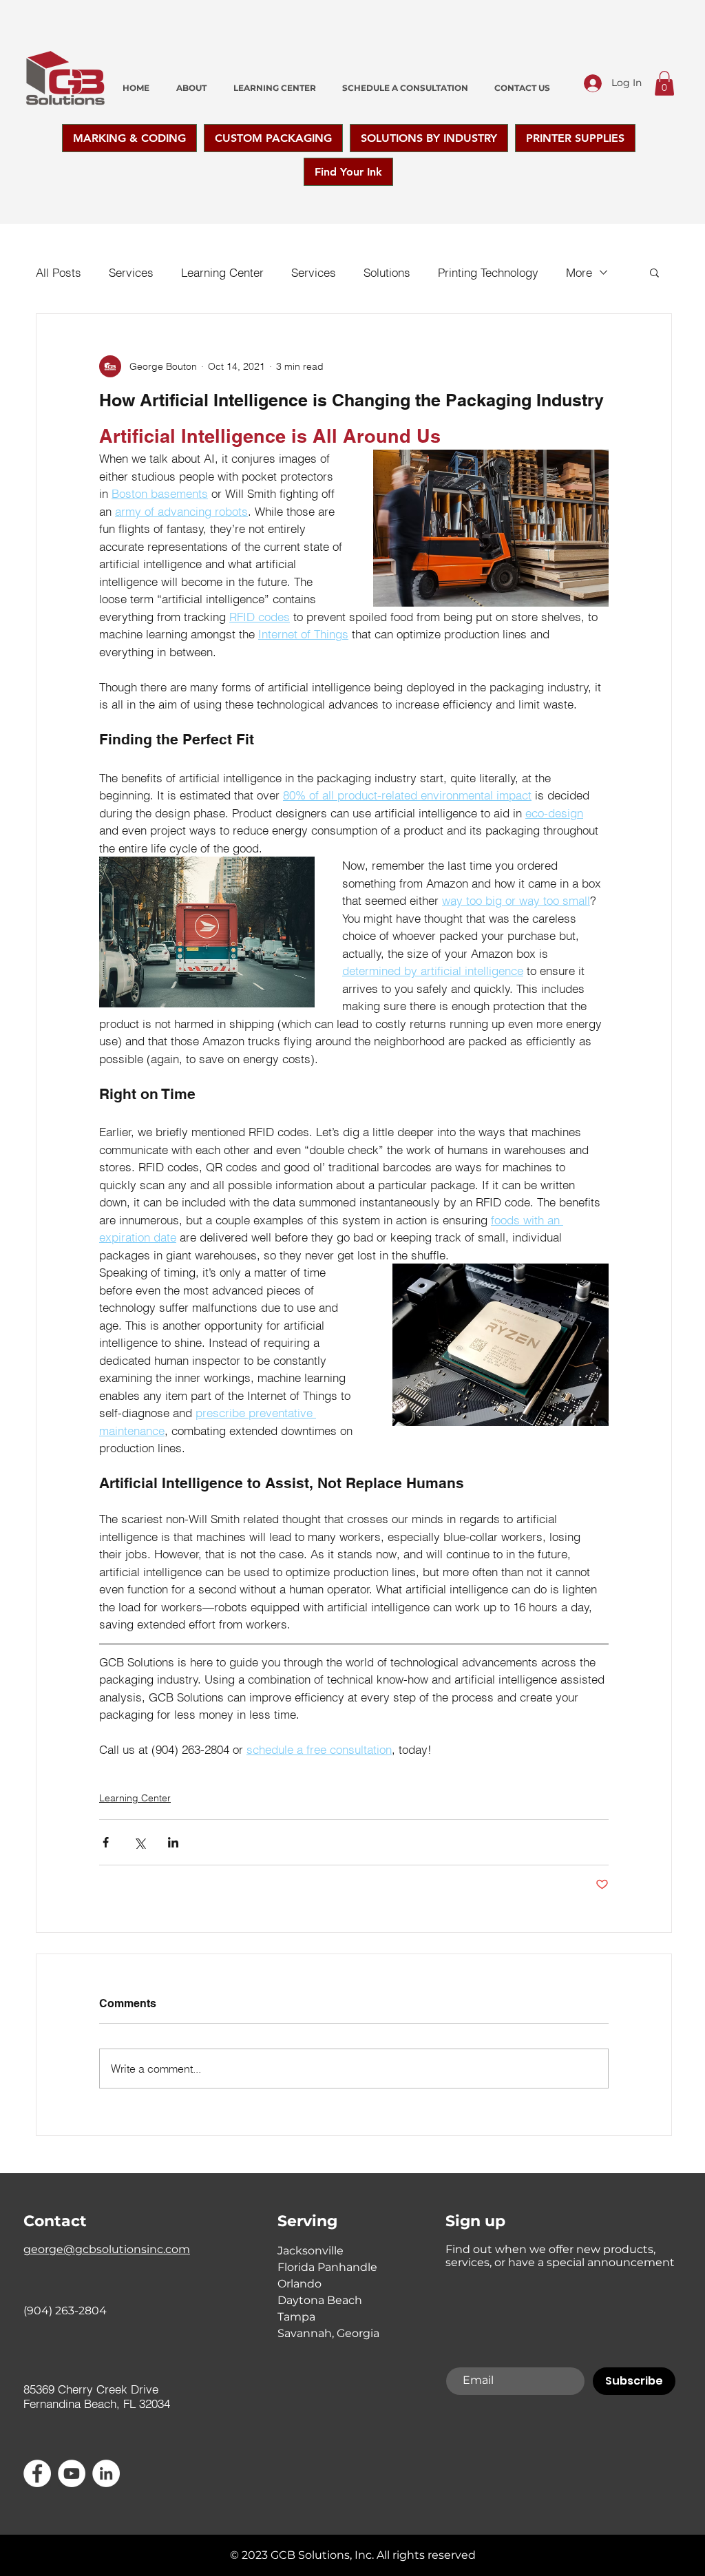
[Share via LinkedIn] (173, 1842)
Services (131, 272)
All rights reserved (426, 2555)
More (579, 272)
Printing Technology (488, 272)
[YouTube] (72, 2473)
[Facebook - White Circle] (37, 2473)
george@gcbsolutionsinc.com (107, 2249)
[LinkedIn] (106, 2473)
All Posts (59, 272)
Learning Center (222, 272)
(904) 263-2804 (65, 2311)
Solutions (387, 272)
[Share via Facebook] (106, 1842)
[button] (664, 83)
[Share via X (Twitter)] (139, 1842)
